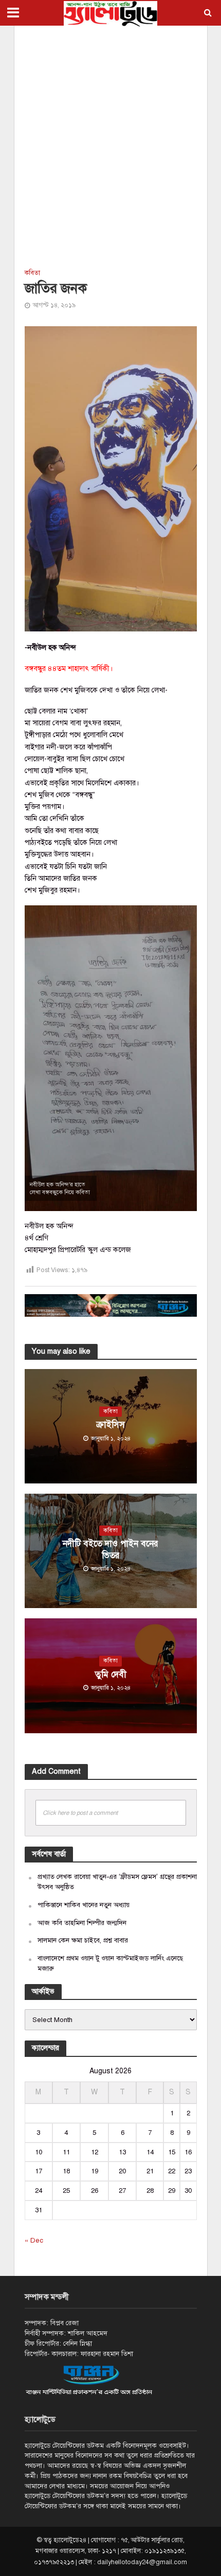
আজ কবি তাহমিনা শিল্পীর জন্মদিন (82, 1923)
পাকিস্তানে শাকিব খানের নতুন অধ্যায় (84, 1905)
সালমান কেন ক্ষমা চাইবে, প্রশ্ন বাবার (83, 1940)
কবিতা (32, 273)
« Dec (34, 2240)
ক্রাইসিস (110, 1425)
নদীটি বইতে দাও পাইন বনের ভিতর (110, 1549)
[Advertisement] (110, 146)
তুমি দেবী (111, 1675)
